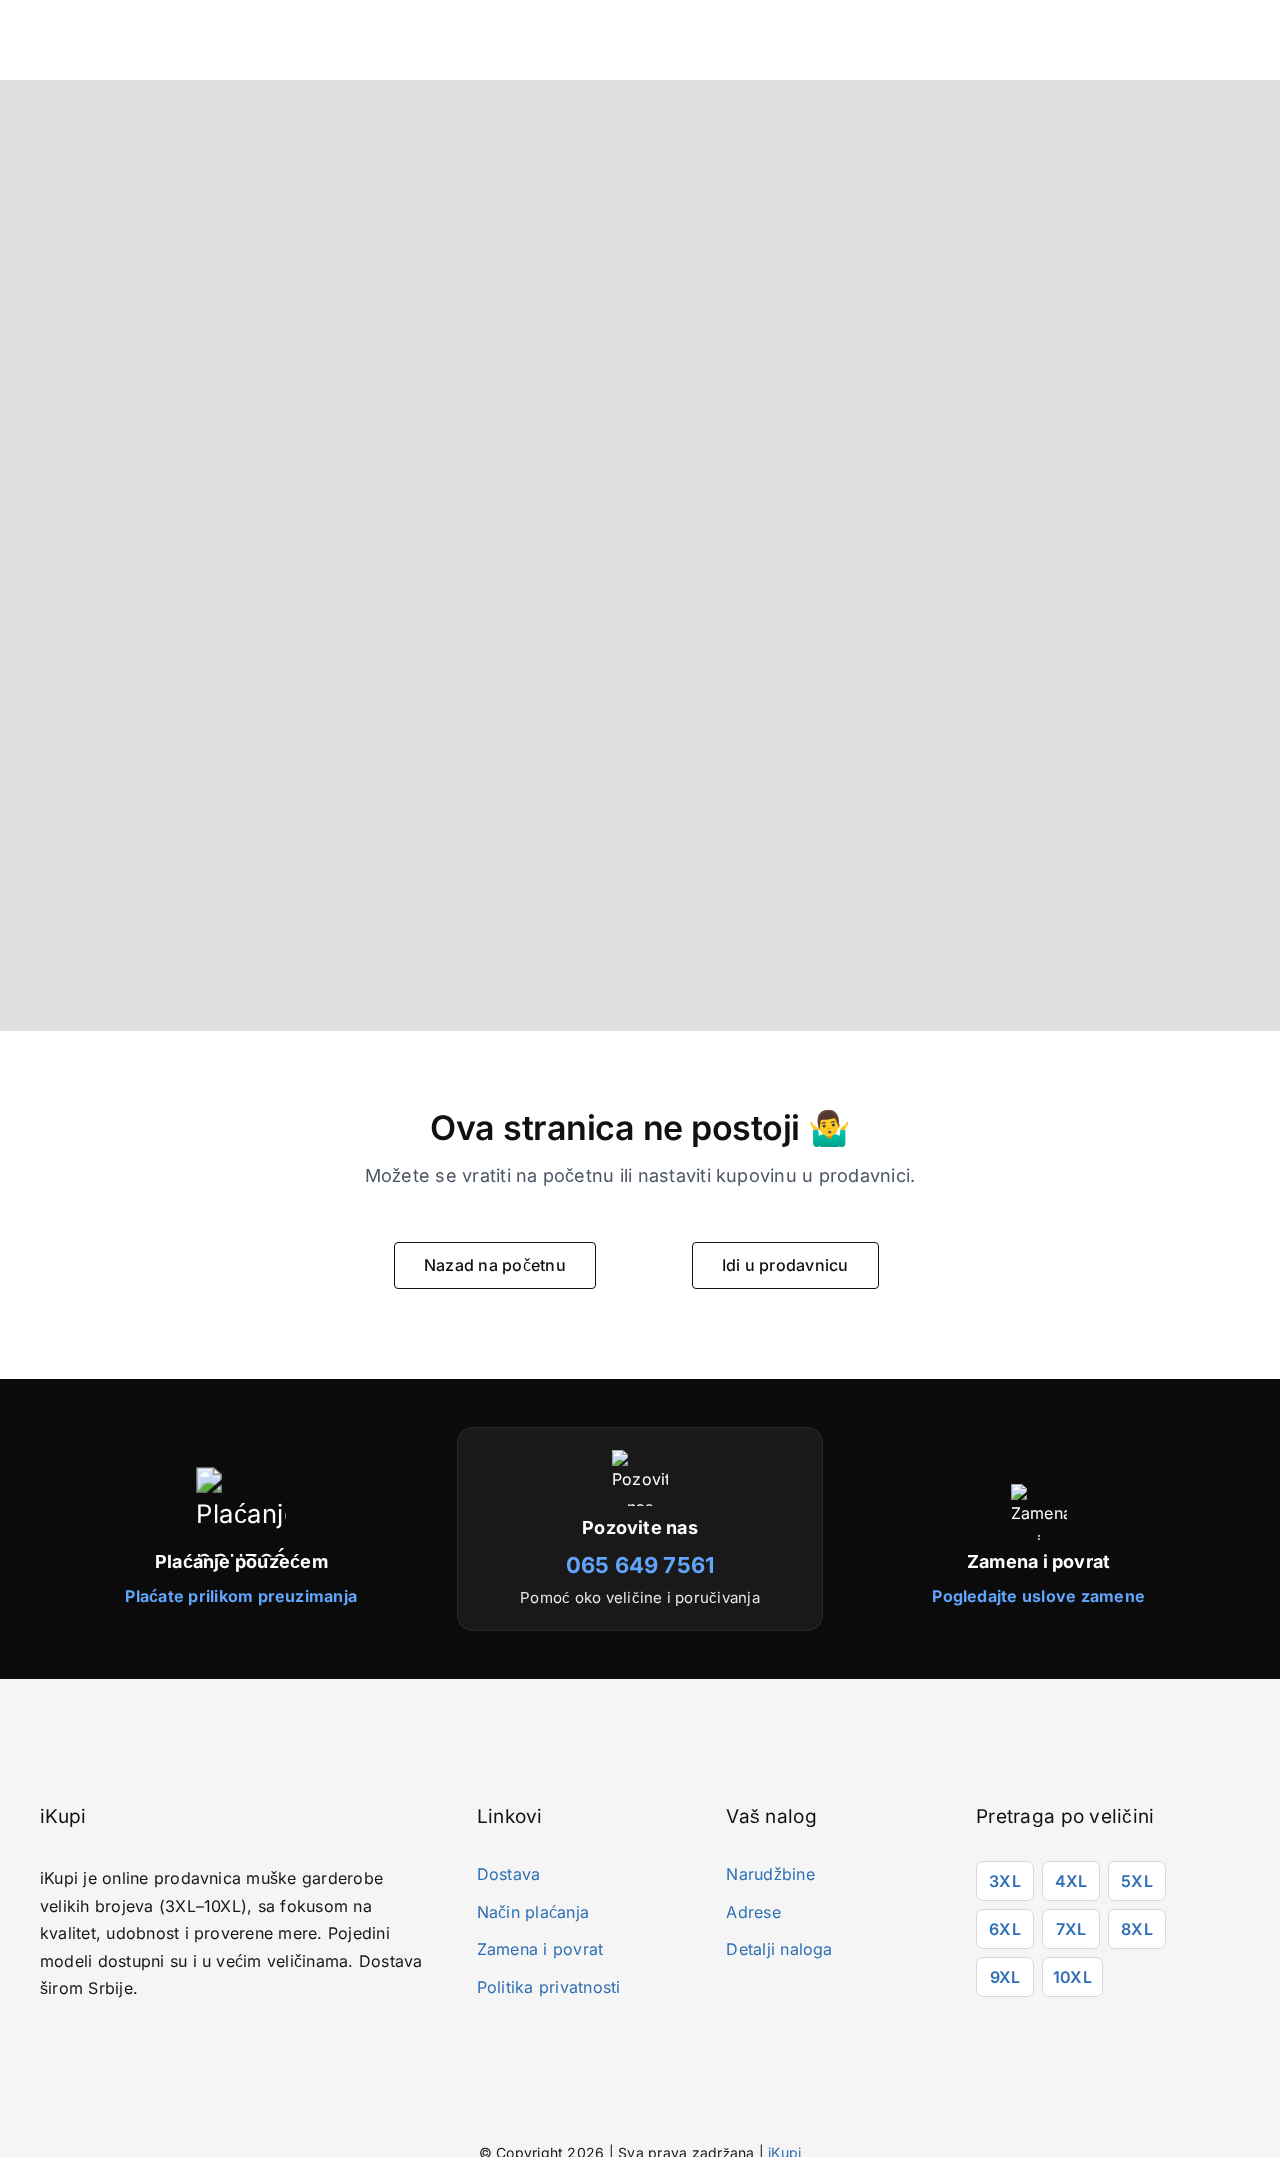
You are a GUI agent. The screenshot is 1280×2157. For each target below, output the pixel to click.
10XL (1072, 1977)
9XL (1005, 1977)
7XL (1071, 1929)
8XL (1137, 1929)
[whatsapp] (105, 2040)
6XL (1005, 1929)
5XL (1137, 1881)
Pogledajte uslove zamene (1038, 1596)
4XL (1071, 1881)
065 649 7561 (640, 1565)
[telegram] (136, 2040)
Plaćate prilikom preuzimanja (241, 1596)
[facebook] (45, 2040)
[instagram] (75, 2040)
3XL (1005, 1881)
